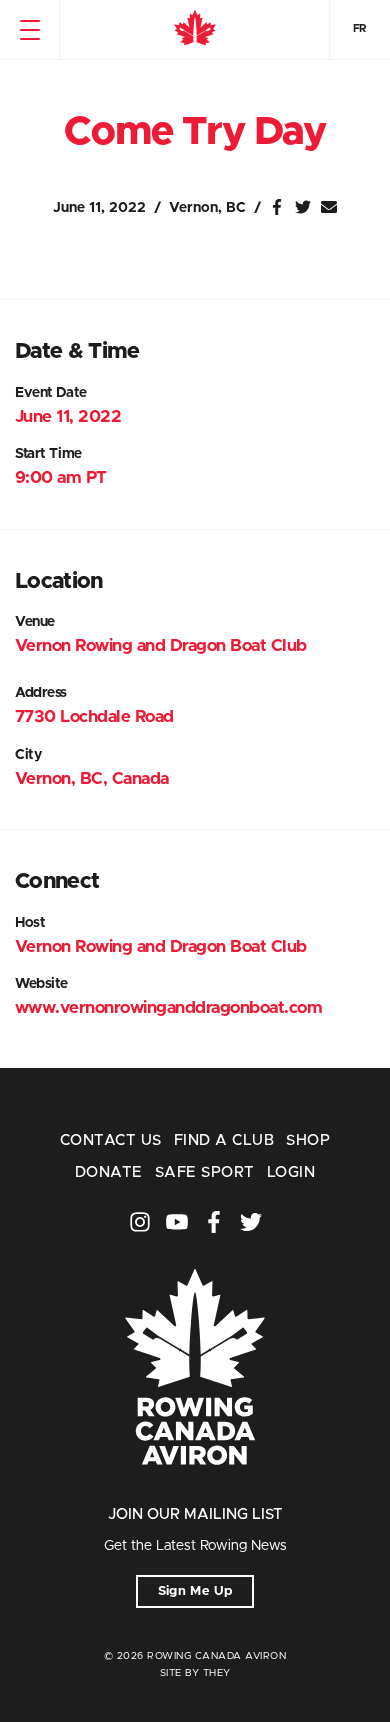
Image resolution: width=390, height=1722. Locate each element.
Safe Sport (205, 1172)
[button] (29, 30)
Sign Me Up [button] (195, 1591)
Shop (308, 1140)
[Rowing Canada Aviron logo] (195, 1492)
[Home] (195, 30)
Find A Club (224, 1140)
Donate (109, 1172)
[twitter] (251, 1222)
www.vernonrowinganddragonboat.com (168, 1007)
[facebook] (214, 1222)
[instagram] (140, 1222)
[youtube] (177, 1222)
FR (360, 28)
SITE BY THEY (195, 1673)
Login (291, 1172)
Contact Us (111, 1140)
